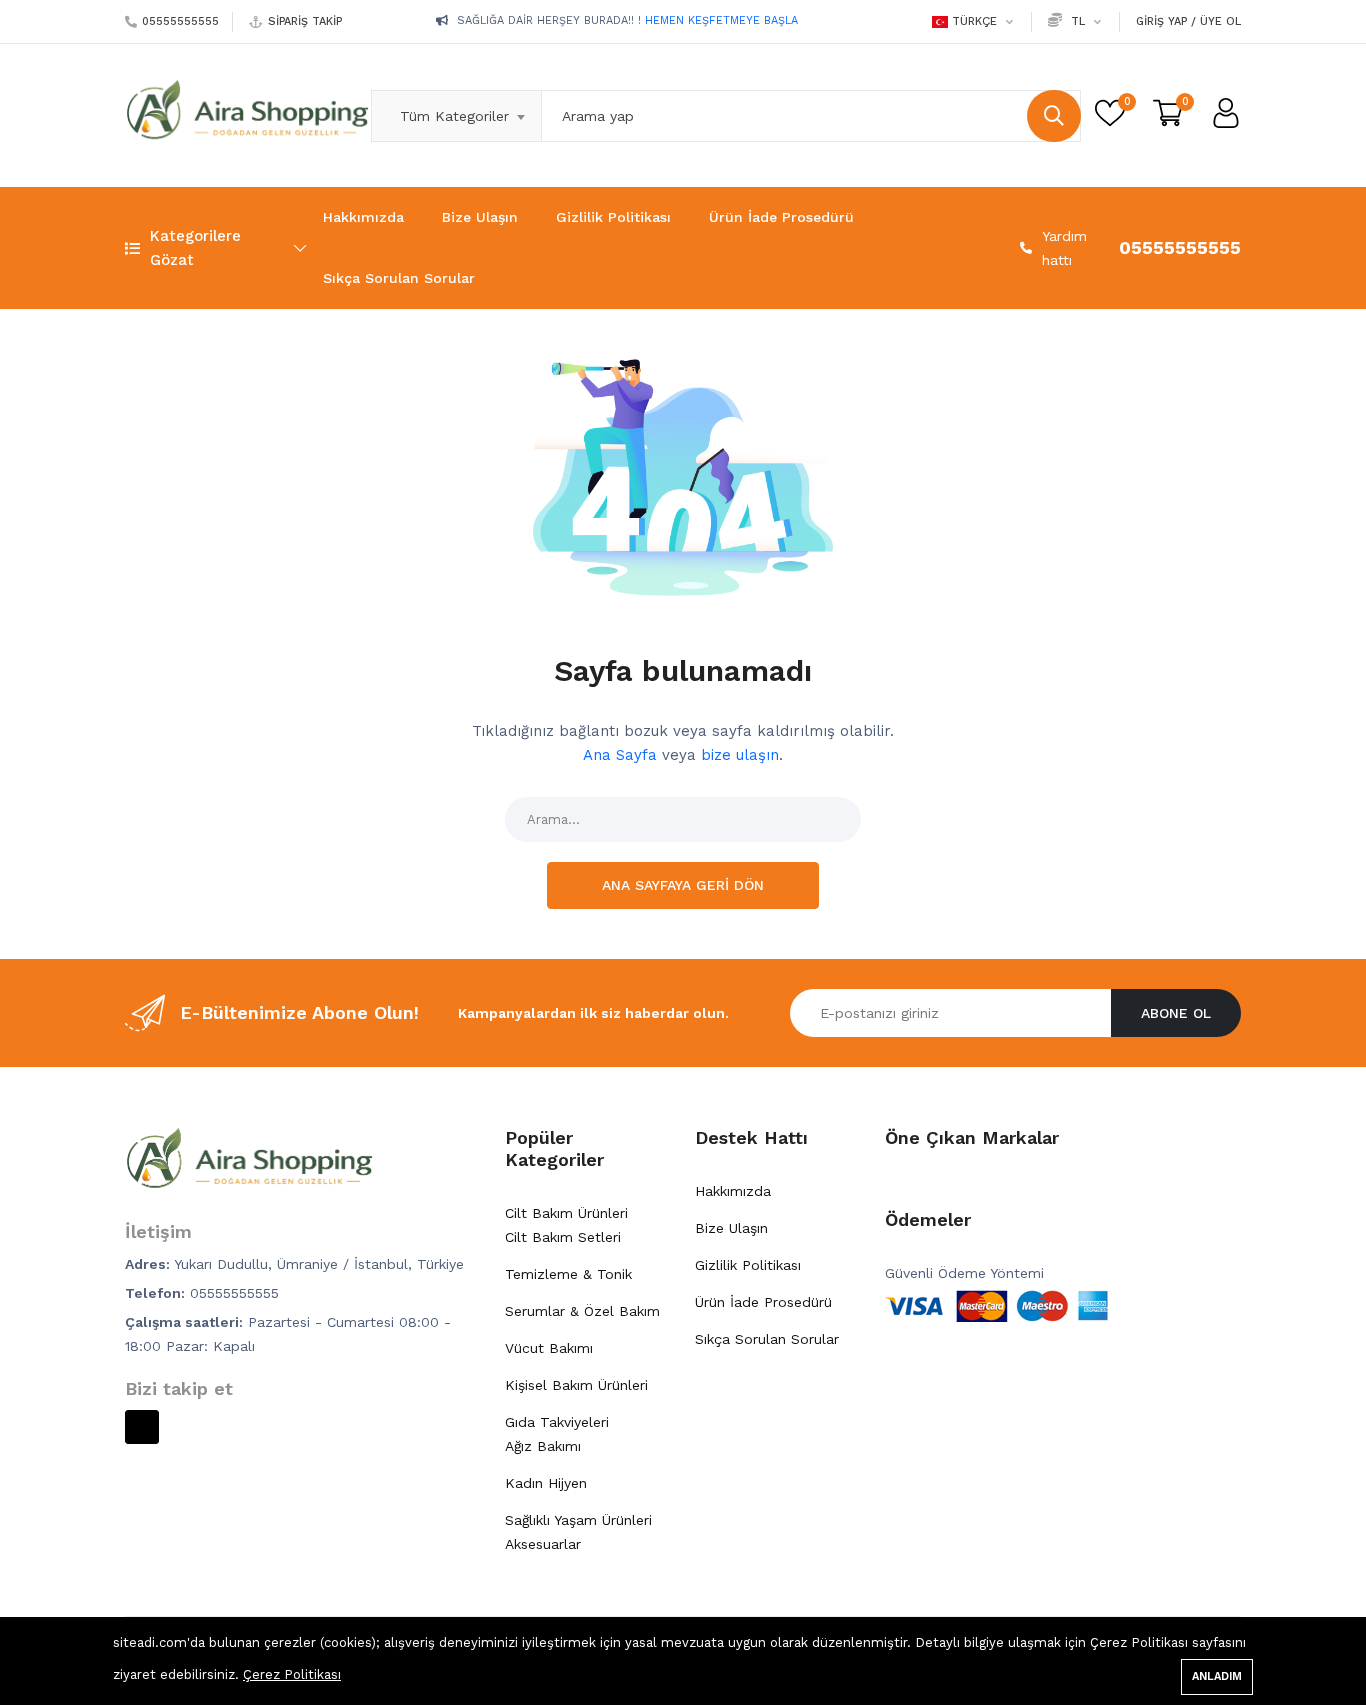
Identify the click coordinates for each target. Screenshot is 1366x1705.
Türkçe (974, 21)
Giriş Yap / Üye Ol (1188, 21)
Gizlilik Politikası (613, 217)
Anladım (1217, 1676)
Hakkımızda (363, 217)
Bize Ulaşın (480, 217)
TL (1078, 21)
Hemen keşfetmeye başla (675, 31)
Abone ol (1176, 1013)
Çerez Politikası (292, 1674)
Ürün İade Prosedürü (781, 217)
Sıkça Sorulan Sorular (399, 278)
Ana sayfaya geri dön (683, 885)
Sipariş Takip (305, 21)
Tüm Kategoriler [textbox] (454, 116)
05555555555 (180, 21)
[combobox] (456, 116)
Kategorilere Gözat (195, 248)
